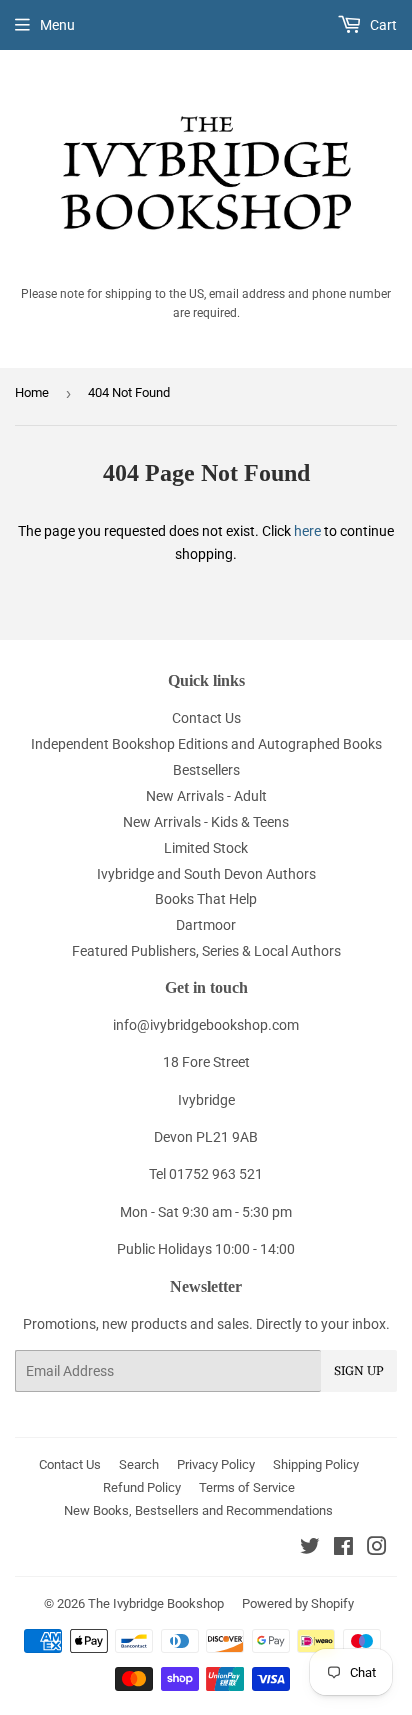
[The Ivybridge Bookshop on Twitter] (310, 1549)
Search (139, 1464)
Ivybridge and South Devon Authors (206, 874)
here (307, 531)
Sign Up (359, 1371)
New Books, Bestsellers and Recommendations (198, 1510)
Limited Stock (206, 848)
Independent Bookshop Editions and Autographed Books (206, 744)
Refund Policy (142, 1487)
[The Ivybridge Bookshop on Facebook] (343, 1549)
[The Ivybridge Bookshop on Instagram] (377, 1549)
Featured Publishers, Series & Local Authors (206, 951)
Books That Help (206, 899)
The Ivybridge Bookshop (156, 1603)
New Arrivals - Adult (206, 796)
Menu (57, 25)
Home (32, 392)
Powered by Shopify (298, 1603)
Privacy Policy (216, 1464)
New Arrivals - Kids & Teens (206, 822)
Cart (382, 25)
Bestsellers (206, 770)
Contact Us (206, 718)
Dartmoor (206, 925)
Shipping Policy (316, 1464)
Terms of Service (247, 1487)
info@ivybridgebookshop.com (206, 1025)
